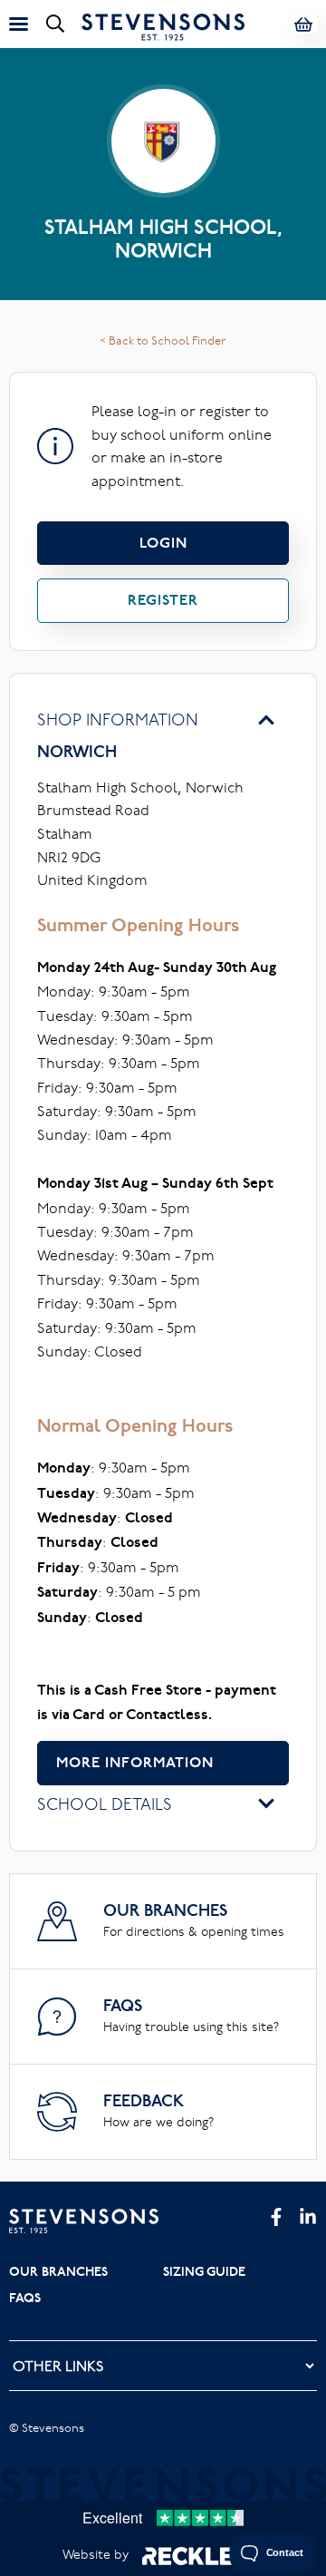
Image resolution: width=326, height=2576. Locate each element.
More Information (135, 1762)
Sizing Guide (204, 2271)
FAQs (25, 2298)
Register (163, 600)
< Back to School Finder (163, 340)
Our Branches (58, 2271)
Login (163, 543)
